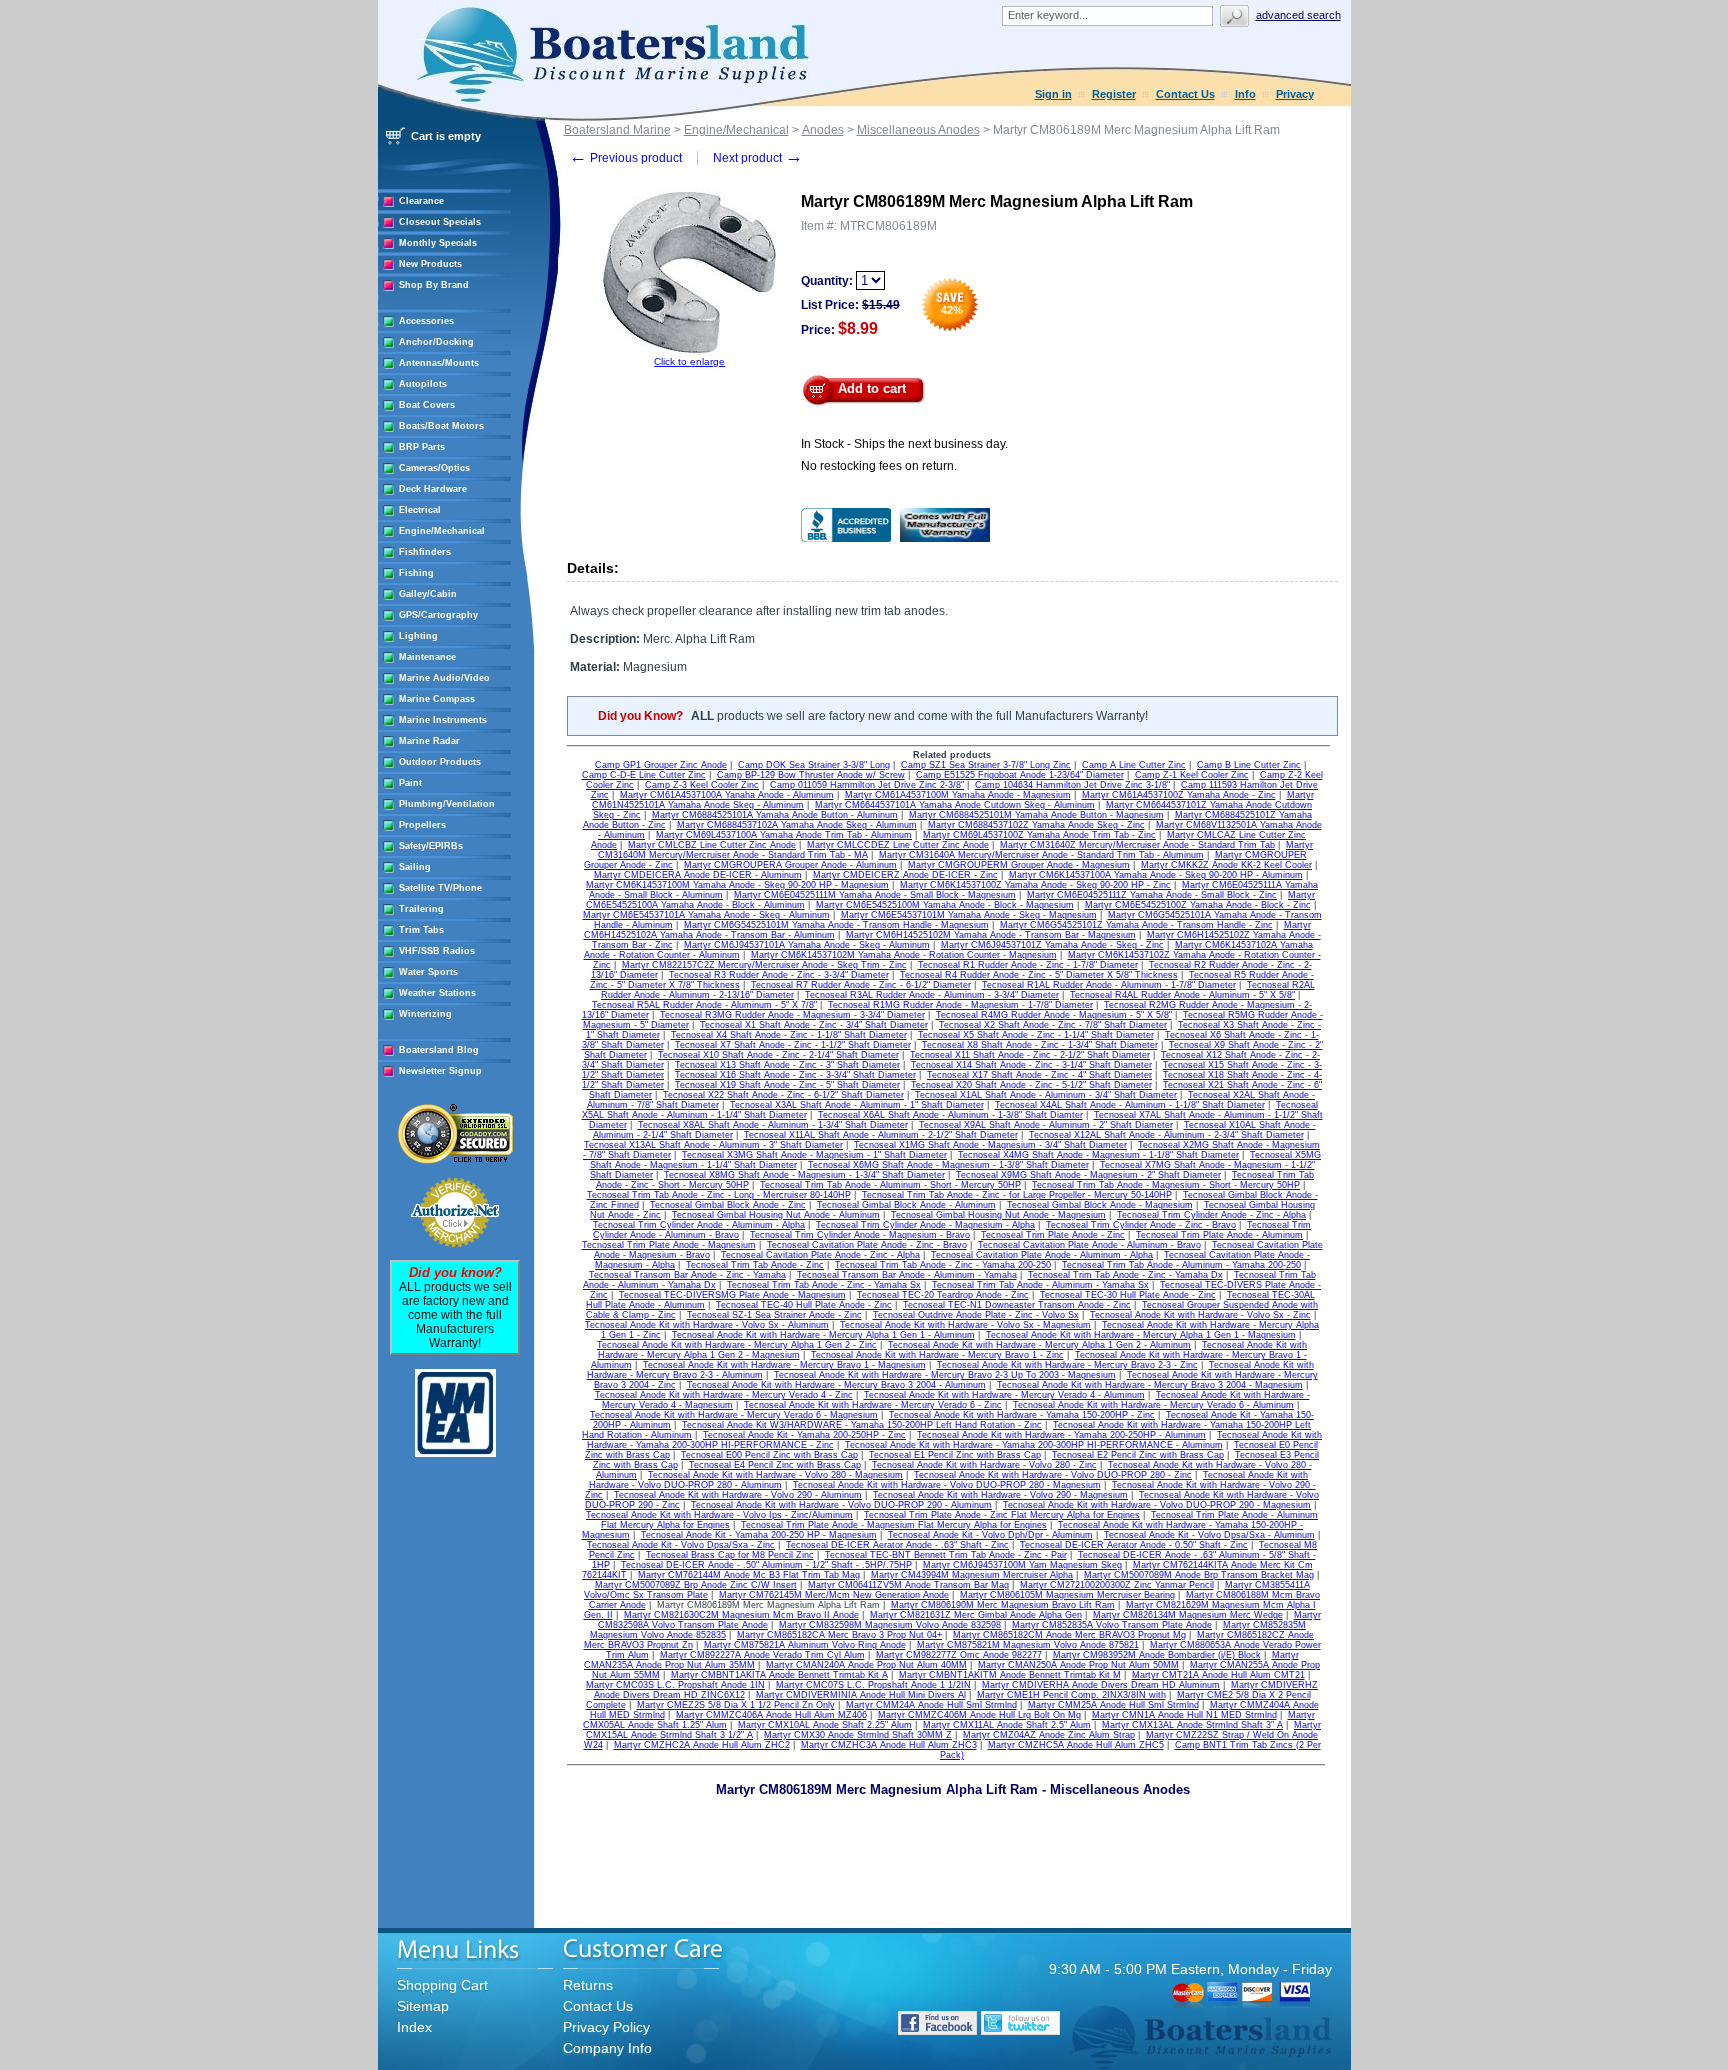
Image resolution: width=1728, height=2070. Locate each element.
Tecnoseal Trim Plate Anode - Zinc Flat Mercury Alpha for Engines (1002, 1515)
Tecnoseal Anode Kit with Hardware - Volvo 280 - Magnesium (775, 1475)
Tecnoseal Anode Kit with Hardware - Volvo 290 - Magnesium (1000, 1495)
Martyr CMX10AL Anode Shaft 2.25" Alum (825, 1725)
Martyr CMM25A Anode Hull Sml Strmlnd (1113, 1705)
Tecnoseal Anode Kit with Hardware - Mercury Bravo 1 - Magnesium (784, 1365)
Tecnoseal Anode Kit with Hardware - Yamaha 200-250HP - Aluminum (1061, 1435)
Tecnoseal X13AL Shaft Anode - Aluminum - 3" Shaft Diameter (713, 1145)
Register (1114, 94)
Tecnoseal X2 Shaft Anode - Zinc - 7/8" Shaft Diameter (1053, 1025)
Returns (588, 1985)
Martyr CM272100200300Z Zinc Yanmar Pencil (1117, 1585)
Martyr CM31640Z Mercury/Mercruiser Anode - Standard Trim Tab (1137, 845)
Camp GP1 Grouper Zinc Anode (661, 765)
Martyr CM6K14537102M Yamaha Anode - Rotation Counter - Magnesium (904, 955)
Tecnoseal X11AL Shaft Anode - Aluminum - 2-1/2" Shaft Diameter (881, 1135)
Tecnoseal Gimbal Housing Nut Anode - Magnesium (998, 1215)
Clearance (421, 201)
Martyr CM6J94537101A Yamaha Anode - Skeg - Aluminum (807, 945)
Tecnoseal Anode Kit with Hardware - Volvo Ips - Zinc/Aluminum (719, 1515)
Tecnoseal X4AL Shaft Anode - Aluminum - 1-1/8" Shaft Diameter (1130, 1105)
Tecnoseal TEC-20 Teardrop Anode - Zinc (943, 1295)
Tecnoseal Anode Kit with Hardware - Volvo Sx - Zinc (1200, 1315)
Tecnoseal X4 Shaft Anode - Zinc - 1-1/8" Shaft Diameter (789, 1035)
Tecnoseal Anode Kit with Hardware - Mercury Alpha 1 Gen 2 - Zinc (737, 1345)
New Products (430, 264)
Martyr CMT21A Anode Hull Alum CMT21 (1218, 1675)
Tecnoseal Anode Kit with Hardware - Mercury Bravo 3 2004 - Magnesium (1150, 1385)
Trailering (421, 909)
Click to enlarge (689, 361)
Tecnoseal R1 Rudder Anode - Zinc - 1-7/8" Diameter (1028, 965)
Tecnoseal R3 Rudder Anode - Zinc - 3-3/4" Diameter (779, 975)
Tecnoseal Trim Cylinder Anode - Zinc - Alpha (1211, 1215)
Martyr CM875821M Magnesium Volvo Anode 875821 (1028, 1645)
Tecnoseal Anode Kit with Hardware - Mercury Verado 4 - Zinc (724, 1395)
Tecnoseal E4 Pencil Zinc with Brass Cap (775, 1465)
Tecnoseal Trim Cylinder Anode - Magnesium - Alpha (925, 1225)
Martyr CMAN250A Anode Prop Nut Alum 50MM (1078, 1665)
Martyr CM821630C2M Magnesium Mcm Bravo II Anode (741, 1615)
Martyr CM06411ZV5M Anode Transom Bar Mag (908, 1585)
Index (414, 2027)
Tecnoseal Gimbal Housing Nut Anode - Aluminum (776, 1215)
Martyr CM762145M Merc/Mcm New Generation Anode (834, 1595)
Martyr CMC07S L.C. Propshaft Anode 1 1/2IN (873, 1685)
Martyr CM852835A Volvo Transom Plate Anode (1112, 1625)
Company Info (607, 2048)
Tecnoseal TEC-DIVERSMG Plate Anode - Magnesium (732, 1295)
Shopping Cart (442, 1985)
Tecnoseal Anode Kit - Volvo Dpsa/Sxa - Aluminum (1209, 1535)
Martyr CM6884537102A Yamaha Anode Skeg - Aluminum (797, 825)
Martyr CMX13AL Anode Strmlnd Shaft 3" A (1192, 1725)
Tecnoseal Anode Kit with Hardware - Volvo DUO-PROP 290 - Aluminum (841, 1505)
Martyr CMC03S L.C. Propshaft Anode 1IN (675, 1685)
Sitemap (423, 2006)
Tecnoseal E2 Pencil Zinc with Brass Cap (1138, 1455)
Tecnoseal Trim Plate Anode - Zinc (1053, 1235)
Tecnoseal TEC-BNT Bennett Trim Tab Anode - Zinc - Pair (946, 1555)
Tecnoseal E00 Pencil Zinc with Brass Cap (769, 1455)
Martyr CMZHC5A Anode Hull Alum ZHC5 (1076, 1745)
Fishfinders (425, 552)
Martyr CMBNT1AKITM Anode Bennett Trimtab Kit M (1010, 1675)
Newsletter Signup (440, 1071)
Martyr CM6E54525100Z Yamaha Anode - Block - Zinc (1198, 905)
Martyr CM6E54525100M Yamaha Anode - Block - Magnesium (945, 905)
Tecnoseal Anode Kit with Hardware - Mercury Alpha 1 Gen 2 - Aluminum (1039, 1345)
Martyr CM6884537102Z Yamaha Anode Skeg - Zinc (1036, 825)
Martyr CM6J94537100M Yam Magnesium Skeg (1022, 1565)
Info (1245, 94)
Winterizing (425, 1014)
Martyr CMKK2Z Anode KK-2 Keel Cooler (1226, 865)
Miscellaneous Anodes (918, 130)
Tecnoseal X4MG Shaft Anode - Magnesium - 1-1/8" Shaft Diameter (1098, 1155)
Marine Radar (429, 741)
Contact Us (1185, 94)
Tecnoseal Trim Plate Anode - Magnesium (669, 1245)
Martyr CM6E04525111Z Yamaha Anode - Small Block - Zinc (1152, 895)
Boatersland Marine (617, 130)
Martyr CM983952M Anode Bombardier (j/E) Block (1157, 1655)
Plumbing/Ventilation (447, 804)
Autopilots (423, 384)
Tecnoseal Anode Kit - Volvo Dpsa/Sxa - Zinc (681, 1545)
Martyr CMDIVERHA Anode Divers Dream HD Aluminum (1101, 1685)
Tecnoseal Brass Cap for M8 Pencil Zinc (730, 1555)
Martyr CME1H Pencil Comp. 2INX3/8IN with (1071, 1695)
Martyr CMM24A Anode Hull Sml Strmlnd (931, 1705)
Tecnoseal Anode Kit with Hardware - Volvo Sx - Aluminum (707, 1325)
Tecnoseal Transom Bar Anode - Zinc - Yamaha (687, 1275)
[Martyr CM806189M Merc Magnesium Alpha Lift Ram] (690, 352)
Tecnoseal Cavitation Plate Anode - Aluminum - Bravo (1089, 1245)
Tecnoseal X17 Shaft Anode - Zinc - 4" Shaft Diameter (1039, 1075)
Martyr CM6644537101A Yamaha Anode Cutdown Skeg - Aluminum (955, 805)
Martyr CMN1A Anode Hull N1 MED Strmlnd (1184, 1715)
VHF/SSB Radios (437, 951)
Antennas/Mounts (439, 363)
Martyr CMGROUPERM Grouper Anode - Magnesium (1019, 865)
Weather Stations (437, 993)
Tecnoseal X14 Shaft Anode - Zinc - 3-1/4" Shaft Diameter (1031, 1065)
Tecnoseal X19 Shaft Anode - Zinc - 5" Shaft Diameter (787, 1085)
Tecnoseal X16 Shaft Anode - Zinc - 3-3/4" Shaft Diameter (795, 1075)
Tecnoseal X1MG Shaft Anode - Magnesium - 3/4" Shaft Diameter (990, 1145)
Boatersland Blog (439, 1050)
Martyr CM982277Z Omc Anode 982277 (959, 1655)
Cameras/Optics (434, 468)
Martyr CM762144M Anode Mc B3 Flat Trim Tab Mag (749, 1575)
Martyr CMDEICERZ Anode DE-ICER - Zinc (905, 875)
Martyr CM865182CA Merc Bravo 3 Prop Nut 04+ (839, 1635)
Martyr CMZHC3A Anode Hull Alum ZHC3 (889, 1745)
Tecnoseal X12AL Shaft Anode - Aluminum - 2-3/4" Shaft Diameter (1166, 1135)
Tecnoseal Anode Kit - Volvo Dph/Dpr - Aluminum (990, 1535)
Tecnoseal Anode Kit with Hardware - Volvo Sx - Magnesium (965, 1325)
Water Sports (428, 972)
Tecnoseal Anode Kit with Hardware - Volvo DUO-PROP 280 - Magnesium (947, 1485)
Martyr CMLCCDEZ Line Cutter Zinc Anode (898, 845)
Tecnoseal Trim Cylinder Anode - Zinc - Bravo (1141, 1225)
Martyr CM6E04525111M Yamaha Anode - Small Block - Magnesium (875, 895)
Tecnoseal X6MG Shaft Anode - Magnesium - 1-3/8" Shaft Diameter (948, 1165)
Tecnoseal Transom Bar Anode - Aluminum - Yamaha (907, 1275)
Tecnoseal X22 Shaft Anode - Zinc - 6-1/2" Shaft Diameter (783, 1095)
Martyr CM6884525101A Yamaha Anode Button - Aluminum (775, 815)
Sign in (1053, 94)
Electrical (420, 510)
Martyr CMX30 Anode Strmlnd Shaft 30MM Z (858, 1735)
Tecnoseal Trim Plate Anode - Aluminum (1219, 1235)
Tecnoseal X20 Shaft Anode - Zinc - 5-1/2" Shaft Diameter (1031, 1085)
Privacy (1295, 94)
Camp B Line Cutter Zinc (1249, 765)
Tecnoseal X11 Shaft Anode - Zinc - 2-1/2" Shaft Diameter (1030, 1055)
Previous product (625, 158)
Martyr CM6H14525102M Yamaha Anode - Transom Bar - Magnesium (991, 935)
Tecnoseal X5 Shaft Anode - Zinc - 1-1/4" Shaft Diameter (1036, 1035)
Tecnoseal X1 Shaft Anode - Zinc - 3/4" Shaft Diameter (814, 1025)
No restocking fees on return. (879, 466)
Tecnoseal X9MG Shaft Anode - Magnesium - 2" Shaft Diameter (1088, 1175)
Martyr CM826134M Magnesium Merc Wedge (1188, 1615)
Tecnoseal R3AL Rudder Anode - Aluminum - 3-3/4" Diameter (932, 995)
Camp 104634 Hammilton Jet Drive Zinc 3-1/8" (1072, 785)
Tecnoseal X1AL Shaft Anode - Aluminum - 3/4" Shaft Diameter (1046, 1095)
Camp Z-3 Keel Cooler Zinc (702, 785)
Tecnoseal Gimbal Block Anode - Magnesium (1100, 1205)
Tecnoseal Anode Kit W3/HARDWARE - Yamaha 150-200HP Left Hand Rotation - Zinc (862, 1425)
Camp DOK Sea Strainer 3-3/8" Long (814, 765)
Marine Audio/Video (444, 678)
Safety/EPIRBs (431, 846)
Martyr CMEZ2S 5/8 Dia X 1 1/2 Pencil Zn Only (736, 1705)
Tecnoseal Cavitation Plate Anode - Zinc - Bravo (867, 1245)
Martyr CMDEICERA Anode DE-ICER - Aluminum (698, 875)
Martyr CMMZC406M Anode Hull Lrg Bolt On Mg (979, 1715)
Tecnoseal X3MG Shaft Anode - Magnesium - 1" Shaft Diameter (814, 1155)
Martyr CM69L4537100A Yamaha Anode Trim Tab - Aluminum (784, 835)
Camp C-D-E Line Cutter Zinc (644, 775)
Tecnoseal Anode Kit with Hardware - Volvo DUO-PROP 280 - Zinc (1053, 1475)
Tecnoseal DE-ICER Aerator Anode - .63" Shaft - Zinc (897, 1545)
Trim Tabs (421, 930)
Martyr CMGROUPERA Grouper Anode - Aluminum (790, 865)
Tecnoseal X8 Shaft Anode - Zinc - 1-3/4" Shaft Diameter (1040, 1045)
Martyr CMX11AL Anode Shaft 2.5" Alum (1007, 1725)
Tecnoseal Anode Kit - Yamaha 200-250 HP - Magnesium (759, 1535)
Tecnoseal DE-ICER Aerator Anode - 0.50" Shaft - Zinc (1134, 1545)
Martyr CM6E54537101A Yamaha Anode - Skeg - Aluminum (706, 915)
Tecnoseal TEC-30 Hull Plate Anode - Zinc (1128, 1295)
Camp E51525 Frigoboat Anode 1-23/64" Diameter (1020, 775)
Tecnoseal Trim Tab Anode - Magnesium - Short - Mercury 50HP (1166, 1185)
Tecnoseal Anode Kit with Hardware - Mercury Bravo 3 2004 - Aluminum (836, 1385)
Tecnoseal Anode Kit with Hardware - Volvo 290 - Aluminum (738, 1495)
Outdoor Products (440, 762)
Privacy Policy (606, 2027)
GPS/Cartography (438, 615)
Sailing (415, 867)
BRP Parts (422, 447)
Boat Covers (427, 405)
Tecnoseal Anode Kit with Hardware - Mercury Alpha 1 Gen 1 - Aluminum (823, 1335)
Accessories (426, 321)
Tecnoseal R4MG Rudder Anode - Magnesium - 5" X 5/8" (1054, 1015)
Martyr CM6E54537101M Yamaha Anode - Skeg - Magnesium (969, 915)
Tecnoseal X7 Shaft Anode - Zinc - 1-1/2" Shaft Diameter (793, 1045)
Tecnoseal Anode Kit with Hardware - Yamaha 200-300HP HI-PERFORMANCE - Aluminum (1034, 1445)
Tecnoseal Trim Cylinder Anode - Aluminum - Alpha (699, 1225)
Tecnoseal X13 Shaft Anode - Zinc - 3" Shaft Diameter (787, 1065)
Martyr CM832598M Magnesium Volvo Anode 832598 (890, 1625)
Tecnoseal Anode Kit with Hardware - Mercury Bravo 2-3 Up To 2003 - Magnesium (945, 1375)
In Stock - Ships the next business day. (904, 444)
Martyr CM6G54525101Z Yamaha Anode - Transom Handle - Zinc (1136, 925)
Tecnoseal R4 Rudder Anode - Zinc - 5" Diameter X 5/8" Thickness (1039, 975)
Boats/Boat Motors (441, 426)
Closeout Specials (440, 222)
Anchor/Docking (436, 342)
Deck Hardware (433, 489)
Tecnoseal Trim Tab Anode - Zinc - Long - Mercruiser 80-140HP (719, 1195)
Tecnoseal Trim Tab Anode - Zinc (755, 1265)
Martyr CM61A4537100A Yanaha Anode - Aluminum (727, 795)
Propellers (422, 825)
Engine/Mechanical (442, 531)
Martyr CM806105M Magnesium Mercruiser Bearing (1067, 1595)
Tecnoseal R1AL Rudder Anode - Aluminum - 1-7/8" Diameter (1109, 985)
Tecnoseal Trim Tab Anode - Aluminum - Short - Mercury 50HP (890, 1185)
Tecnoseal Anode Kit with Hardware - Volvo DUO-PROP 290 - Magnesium (1157, 1505)
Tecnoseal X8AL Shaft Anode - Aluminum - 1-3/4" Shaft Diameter (773, 1125)
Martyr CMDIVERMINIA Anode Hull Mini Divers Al (861, 1695)
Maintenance (427, 657)
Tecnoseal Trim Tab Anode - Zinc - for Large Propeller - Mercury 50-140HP (1017, 1195)
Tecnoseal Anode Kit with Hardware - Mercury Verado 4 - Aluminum (1004, 1395)
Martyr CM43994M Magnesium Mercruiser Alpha (972, 1575)
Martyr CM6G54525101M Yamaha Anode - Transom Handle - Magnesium (836, 925)
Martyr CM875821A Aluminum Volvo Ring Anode (805, 1645)
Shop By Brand (434, 285)
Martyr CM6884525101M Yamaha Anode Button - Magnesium (1036, 815)
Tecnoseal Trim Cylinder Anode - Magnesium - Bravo (860, 1235)
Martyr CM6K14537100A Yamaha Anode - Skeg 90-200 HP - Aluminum (1156, 875)
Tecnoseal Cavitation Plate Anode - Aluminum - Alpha (1042, 1255)
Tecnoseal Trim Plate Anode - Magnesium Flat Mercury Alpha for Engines (894, 1525)
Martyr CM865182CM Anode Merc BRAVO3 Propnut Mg (1069, 1635)
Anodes (823, 130)
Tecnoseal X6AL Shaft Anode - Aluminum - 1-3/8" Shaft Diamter (950, 1115)
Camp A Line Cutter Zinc (1134, 765)
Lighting (418, 636)
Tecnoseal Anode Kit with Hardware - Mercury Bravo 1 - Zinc (937, 1355)
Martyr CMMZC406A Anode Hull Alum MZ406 (771, 1715)
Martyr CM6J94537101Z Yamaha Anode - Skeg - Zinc (1052, 945)
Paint (410, 783)
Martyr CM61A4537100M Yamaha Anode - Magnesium (958, 795)
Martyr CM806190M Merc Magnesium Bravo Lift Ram (1003, 1605)
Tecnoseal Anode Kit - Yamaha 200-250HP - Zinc (804, 1435)
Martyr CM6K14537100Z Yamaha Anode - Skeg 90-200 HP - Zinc (1035, 885)
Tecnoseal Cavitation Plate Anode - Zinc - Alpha (820, 1255)
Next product (758, 158)
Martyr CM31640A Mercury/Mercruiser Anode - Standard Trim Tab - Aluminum (1041, 855)
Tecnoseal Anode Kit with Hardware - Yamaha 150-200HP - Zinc (1022, 1415)
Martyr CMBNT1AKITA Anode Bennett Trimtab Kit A (779, 1675)
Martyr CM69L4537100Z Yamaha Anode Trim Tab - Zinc (1039, 835)
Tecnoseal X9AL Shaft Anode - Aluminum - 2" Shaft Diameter (1046, 1125)
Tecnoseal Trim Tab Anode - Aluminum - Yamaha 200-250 (1181, 1265)
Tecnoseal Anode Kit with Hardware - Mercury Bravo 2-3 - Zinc (1067, 1365)
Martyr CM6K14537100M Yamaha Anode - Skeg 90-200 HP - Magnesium (737, 885)
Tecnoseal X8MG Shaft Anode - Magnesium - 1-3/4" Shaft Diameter (804, 1175)
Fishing (416, 573)
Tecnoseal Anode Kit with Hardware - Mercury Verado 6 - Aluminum (1153, 1405)
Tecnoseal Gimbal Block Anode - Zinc (728, 1205)
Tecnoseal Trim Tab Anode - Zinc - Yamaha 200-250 (943, 1265)
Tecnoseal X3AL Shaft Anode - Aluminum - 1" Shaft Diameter (857, 1105)
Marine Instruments (443, 720)
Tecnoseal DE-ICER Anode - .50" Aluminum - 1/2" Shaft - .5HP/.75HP (766, 1565)
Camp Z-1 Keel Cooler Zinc (1192, 775)
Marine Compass (437, 699)
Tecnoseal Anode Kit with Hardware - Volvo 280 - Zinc (984, 1465)
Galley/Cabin (428, 594)
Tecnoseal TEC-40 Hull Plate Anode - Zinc (804, 1305)
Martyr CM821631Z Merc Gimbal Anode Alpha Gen (976, 1615)
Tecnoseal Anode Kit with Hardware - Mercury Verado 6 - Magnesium (734, 1415)
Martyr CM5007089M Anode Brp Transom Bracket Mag (1199, 1575)
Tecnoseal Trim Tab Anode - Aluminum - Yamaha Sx (1040, 1285)
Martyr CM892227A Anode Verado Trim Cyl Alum (762, 1655)
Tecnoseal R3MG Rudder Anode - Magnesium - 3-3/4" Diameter (792, 1015)
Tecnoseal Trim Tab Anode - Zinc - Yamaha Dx (1125, 1275)
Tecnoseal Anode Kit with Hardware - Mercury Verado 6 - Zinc (873, 1405)
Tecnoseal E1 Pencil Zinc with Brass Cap (955, 1455)
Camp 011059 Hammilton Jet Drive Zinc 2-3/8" (867, 785)
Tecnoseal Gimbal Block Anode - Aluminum (906, 1205)
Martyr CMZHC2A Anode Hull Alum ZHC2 (702, 1745)
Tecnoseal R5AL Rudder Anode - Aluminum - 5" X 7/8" (704, 1005)
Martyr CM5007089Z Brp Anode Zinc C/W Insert (696, 1585)
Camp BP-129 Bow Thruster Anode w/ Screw (811, 775)
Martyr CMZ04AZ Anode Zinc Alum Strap (1049, 1735)
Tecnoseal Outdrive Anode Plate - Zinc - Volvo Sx (976, 1315)
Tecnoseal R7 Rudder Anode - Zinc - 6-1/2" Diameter (861, 985)
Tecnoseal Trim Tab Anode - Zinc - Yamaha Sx (824, 1285)
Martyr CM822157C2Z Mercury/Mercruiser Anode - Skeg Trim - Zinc (764, 965)
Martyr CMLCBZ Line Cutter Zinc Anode (712, 845)
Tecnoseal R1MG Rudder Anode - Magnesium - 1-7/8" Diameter (960, 1005)
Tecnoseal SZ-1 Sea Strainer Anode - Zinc (774, 1315)
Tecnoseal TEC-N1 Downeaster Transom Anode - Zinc (1017, 1305)
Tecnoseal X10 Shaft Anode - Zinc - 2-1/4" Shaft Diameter (778, 1055)
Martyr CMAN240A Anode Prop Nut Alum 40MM (866, 1665)
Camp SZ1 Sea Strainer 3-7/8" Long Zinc (986, 765)
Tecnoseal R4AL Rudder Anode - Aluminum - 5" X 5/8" (1182, 995)
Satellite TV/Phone (440, 888)
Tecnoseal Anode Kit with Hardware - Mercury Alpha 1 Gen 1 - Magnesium (1141, 1335)
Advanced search (1298, 15)
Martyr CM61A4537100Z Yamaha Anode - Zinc (1179, 795)
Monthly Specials (438, 243)
